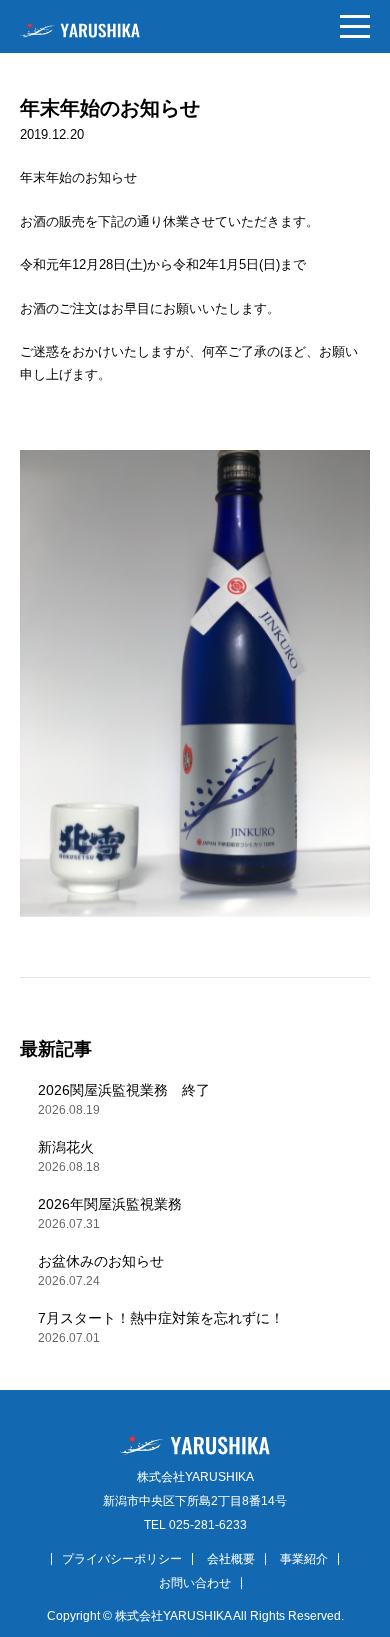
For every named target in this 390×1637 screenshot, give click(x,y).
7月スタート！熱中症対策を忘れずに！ (161, 1327)
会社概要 (231, 1559)
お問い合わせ (195, 1583)
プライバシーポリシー (122, 1559)
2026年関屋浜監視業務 (110, 1213)
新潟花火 (69, 1156)
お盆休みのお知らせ (101, 1270)
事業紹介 (304, 1559)
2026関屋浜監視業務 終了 (124, 1099)
